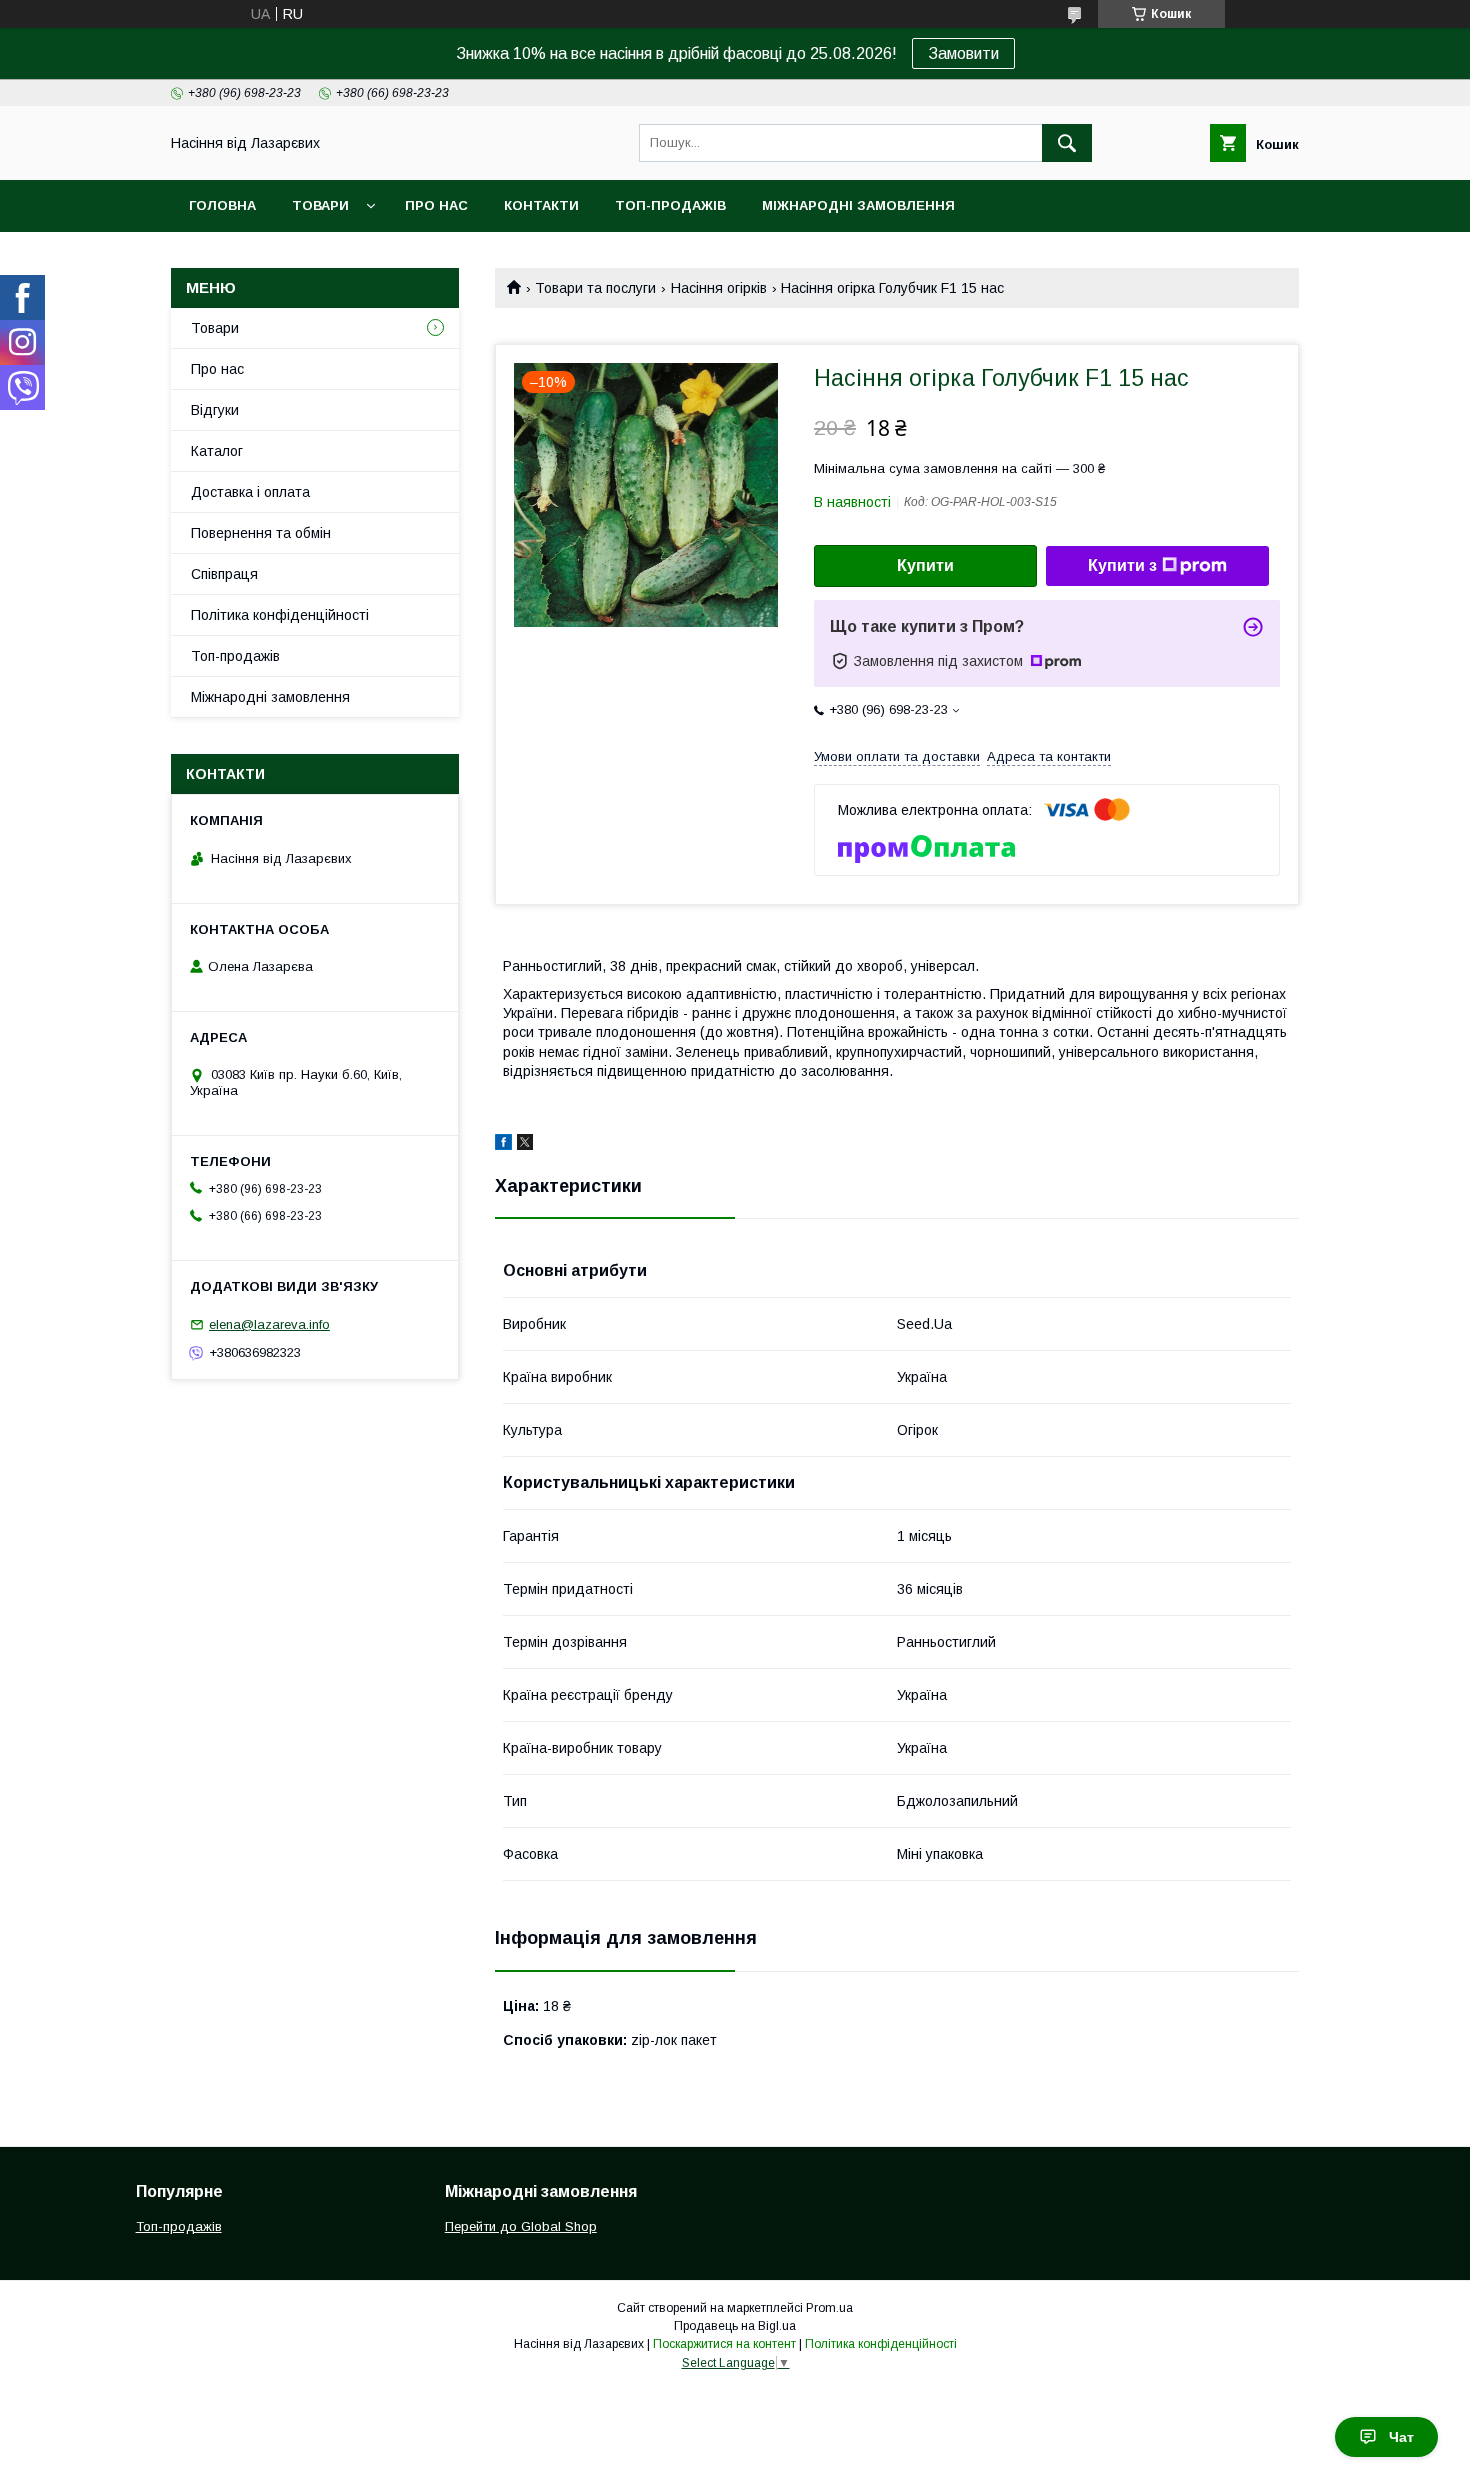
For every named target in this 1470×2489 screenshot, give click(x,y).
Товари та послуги (595, 288)
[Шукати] (1067, 143)
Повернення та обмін (261, 533)
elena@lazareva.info (269, 1324)
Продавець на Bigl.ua (735, 2326)
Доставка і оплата (250, 492)
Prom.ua (829, 2308)
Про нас (436, 205)
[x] (525, 1145)
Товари (320, 205)
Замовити (963, 53)
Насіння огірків (719, 288)
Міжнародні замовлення (858, 205)
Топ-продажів (670, 205)
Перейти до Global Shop (521, 2226)
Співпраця (224, 574)
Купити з (1122, 565)
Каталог (217, 451)
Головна (222, 205)
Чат (1401, 2437)
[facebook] (503, 1145)
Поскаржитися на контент (724, 2344)
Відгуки (215, 410)
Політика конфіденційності (280, 615)
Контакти (541, 205)
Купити (925, 565)
